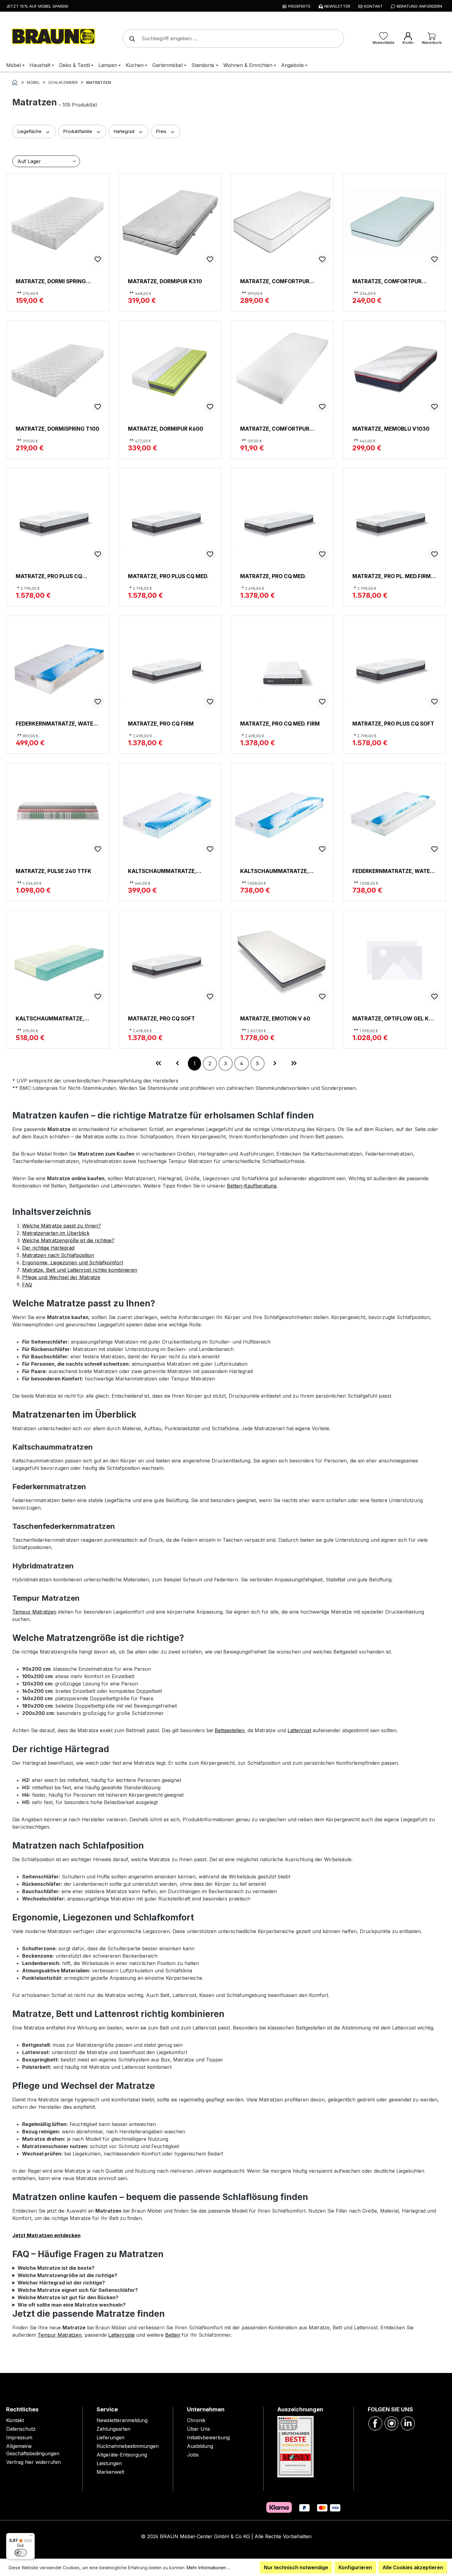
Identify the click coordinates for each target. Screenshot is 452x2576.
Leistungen (109, 2463)
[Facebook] (375, 2423)
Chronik (196, 2420)
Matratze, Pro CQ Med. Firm (280, 724)
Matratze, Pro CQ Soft (161, 1018)
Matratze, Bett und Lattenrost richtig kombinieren (80, 1270)
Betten (173, 2335)
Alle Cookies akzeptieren (413, 2567)
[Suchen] (131, 38)
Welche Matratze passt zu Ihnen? (61, 1226)
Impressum (19, 2437)
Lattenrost (299, 1730)
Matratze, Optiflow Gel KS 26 (392, 1018)
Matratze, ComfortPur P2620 (275, 281)
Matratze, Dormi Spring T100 (51, 281)
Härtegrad (125, 131)
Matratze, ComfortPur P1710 (275, 429)
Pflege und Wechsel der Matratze (61, 1277)
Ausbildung (200, 2446)
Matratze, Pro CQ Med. (273, 576)
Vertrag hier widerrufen (34, 2462)
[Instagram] (391, 2423)
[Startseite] (15, 82)
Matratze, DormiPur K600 (166, 429)
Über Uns (198, 2429)
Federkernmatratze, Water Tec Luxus (393, 871)
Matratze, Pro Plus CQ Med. (168, 576)
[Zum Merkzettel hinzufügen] (98, 259)
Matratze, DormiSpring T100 (57, 429)
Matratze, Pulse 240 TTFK (54, 871)
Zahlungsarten (113, 2429)
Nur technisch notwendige (296, 2567)
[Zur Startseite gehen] (52, 37)
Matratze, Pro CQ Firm (161, 724)
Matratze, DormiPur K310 (165, 281)
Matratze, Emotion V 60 (275, 1018)
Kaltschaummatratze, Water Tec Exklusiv (162, 871)
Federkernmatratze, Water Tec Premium (56, 724)
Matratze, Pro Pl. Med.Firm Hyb (392, 576)
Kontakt (15, 2420)
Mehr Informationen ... (208, 2568)
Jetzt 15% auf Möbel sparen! (37, 6)
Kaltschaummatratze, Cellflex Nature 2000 (50, 1018)
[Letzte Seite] (294, 1063)
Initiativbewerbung (208, 2437)
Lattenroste (121, 2335)
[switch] (21, 2553)
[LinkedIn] (408, 2423)
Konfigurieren (355, 2567)
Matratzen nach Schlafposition (58, 1255)
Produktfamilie (78, 131)
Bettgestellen (230, 1730)
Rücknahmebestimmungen (128, 2446)
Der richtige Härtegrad (48, 1248)
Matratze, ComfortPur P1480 (387, 281)
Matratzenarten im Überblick (56, 1233)
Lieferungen (111, 2437)
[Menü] (31, 2537)
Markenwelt (110, 2472)
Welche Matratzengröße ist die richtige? (68, 1240)
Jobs (193, 2455)
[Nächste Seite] (275, 1063)
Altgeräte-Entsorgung (122, 2455)
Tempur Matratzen (34, 1612)
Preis (162, 131)
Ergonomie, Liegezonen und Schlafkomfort (73, 1263)
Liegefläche (30, 131)
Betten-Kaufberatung (252, 1186)
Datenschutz (21, 2429)
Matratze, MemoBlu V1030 (391, 429)
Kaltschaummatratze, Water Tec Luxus (274, 871)
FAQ (27, 1285)
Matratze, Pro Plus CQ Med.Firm (49, 576)
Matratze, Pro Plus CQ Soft (393, 724)
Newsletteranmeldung (122, 2420)
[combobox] (233, 38)
